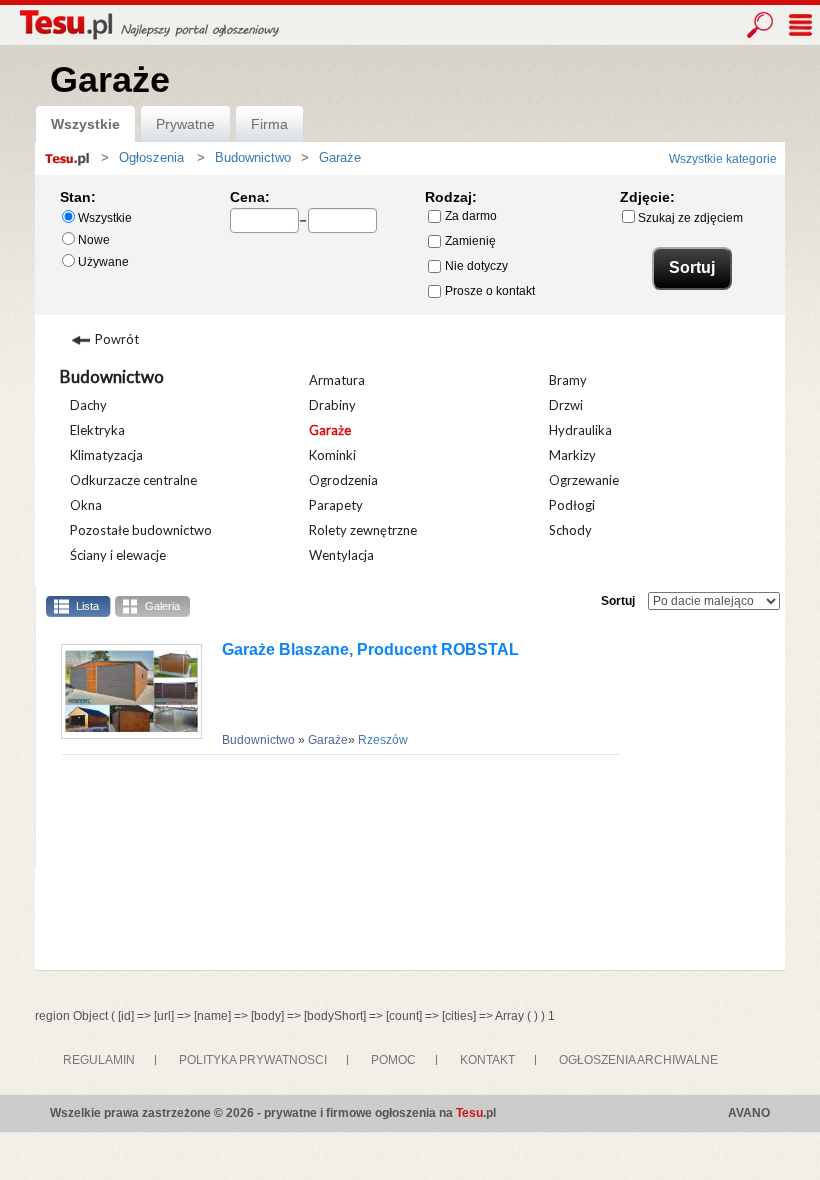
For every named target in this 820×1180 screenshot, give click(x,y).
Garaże (330, 430)
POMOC (393, 1060)
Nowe (94, 240)
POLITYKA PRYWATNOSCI (253, 1060)
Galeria (162, 606)
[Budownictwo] (210, 157)
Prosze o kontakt (490, 291)
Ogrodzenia (343, 480)
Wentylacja (341, 555)
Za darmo (471, 216)
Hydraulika (580, 430)
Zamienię (470, 241)
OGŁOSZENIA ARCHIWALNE (638, 1060)
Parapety (336, 505)
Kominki (332, 455)
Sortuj (618, 601)
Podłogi (572, 505)
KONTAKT (487, 1060)
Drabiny (332, 405)
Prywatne (185, 124)
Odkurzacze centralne (133, 480)
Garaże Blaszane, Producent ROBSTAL (370, 649)
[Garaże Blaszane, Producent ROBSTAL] (124, 691)
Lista (87, 606)
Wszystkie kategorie (723, 159)
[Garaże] (314, 157)
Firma (269, 124)
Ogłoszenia (151, 157)
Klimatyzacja (106, 455)
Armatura (337, 380)
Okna (86, 505)
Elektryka (97, 430)
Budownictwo (112, 376)
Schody (570, 530)
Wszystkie (85, 124)
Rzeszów (383, 740)
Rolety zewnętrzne (363, 530)
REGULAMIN (99, 1060)
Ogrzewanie (584, 480)
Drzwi (566, 405)
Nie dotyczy (476, 266)
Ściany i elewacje (118, 555)
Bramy (568, 380)
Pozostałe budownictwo (141, 530)
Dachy (88, 405)
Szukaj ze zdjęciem (690, 218)
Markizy (572, 455)
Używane (103, 262)
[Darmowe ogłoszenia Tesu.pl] (147, 24)
